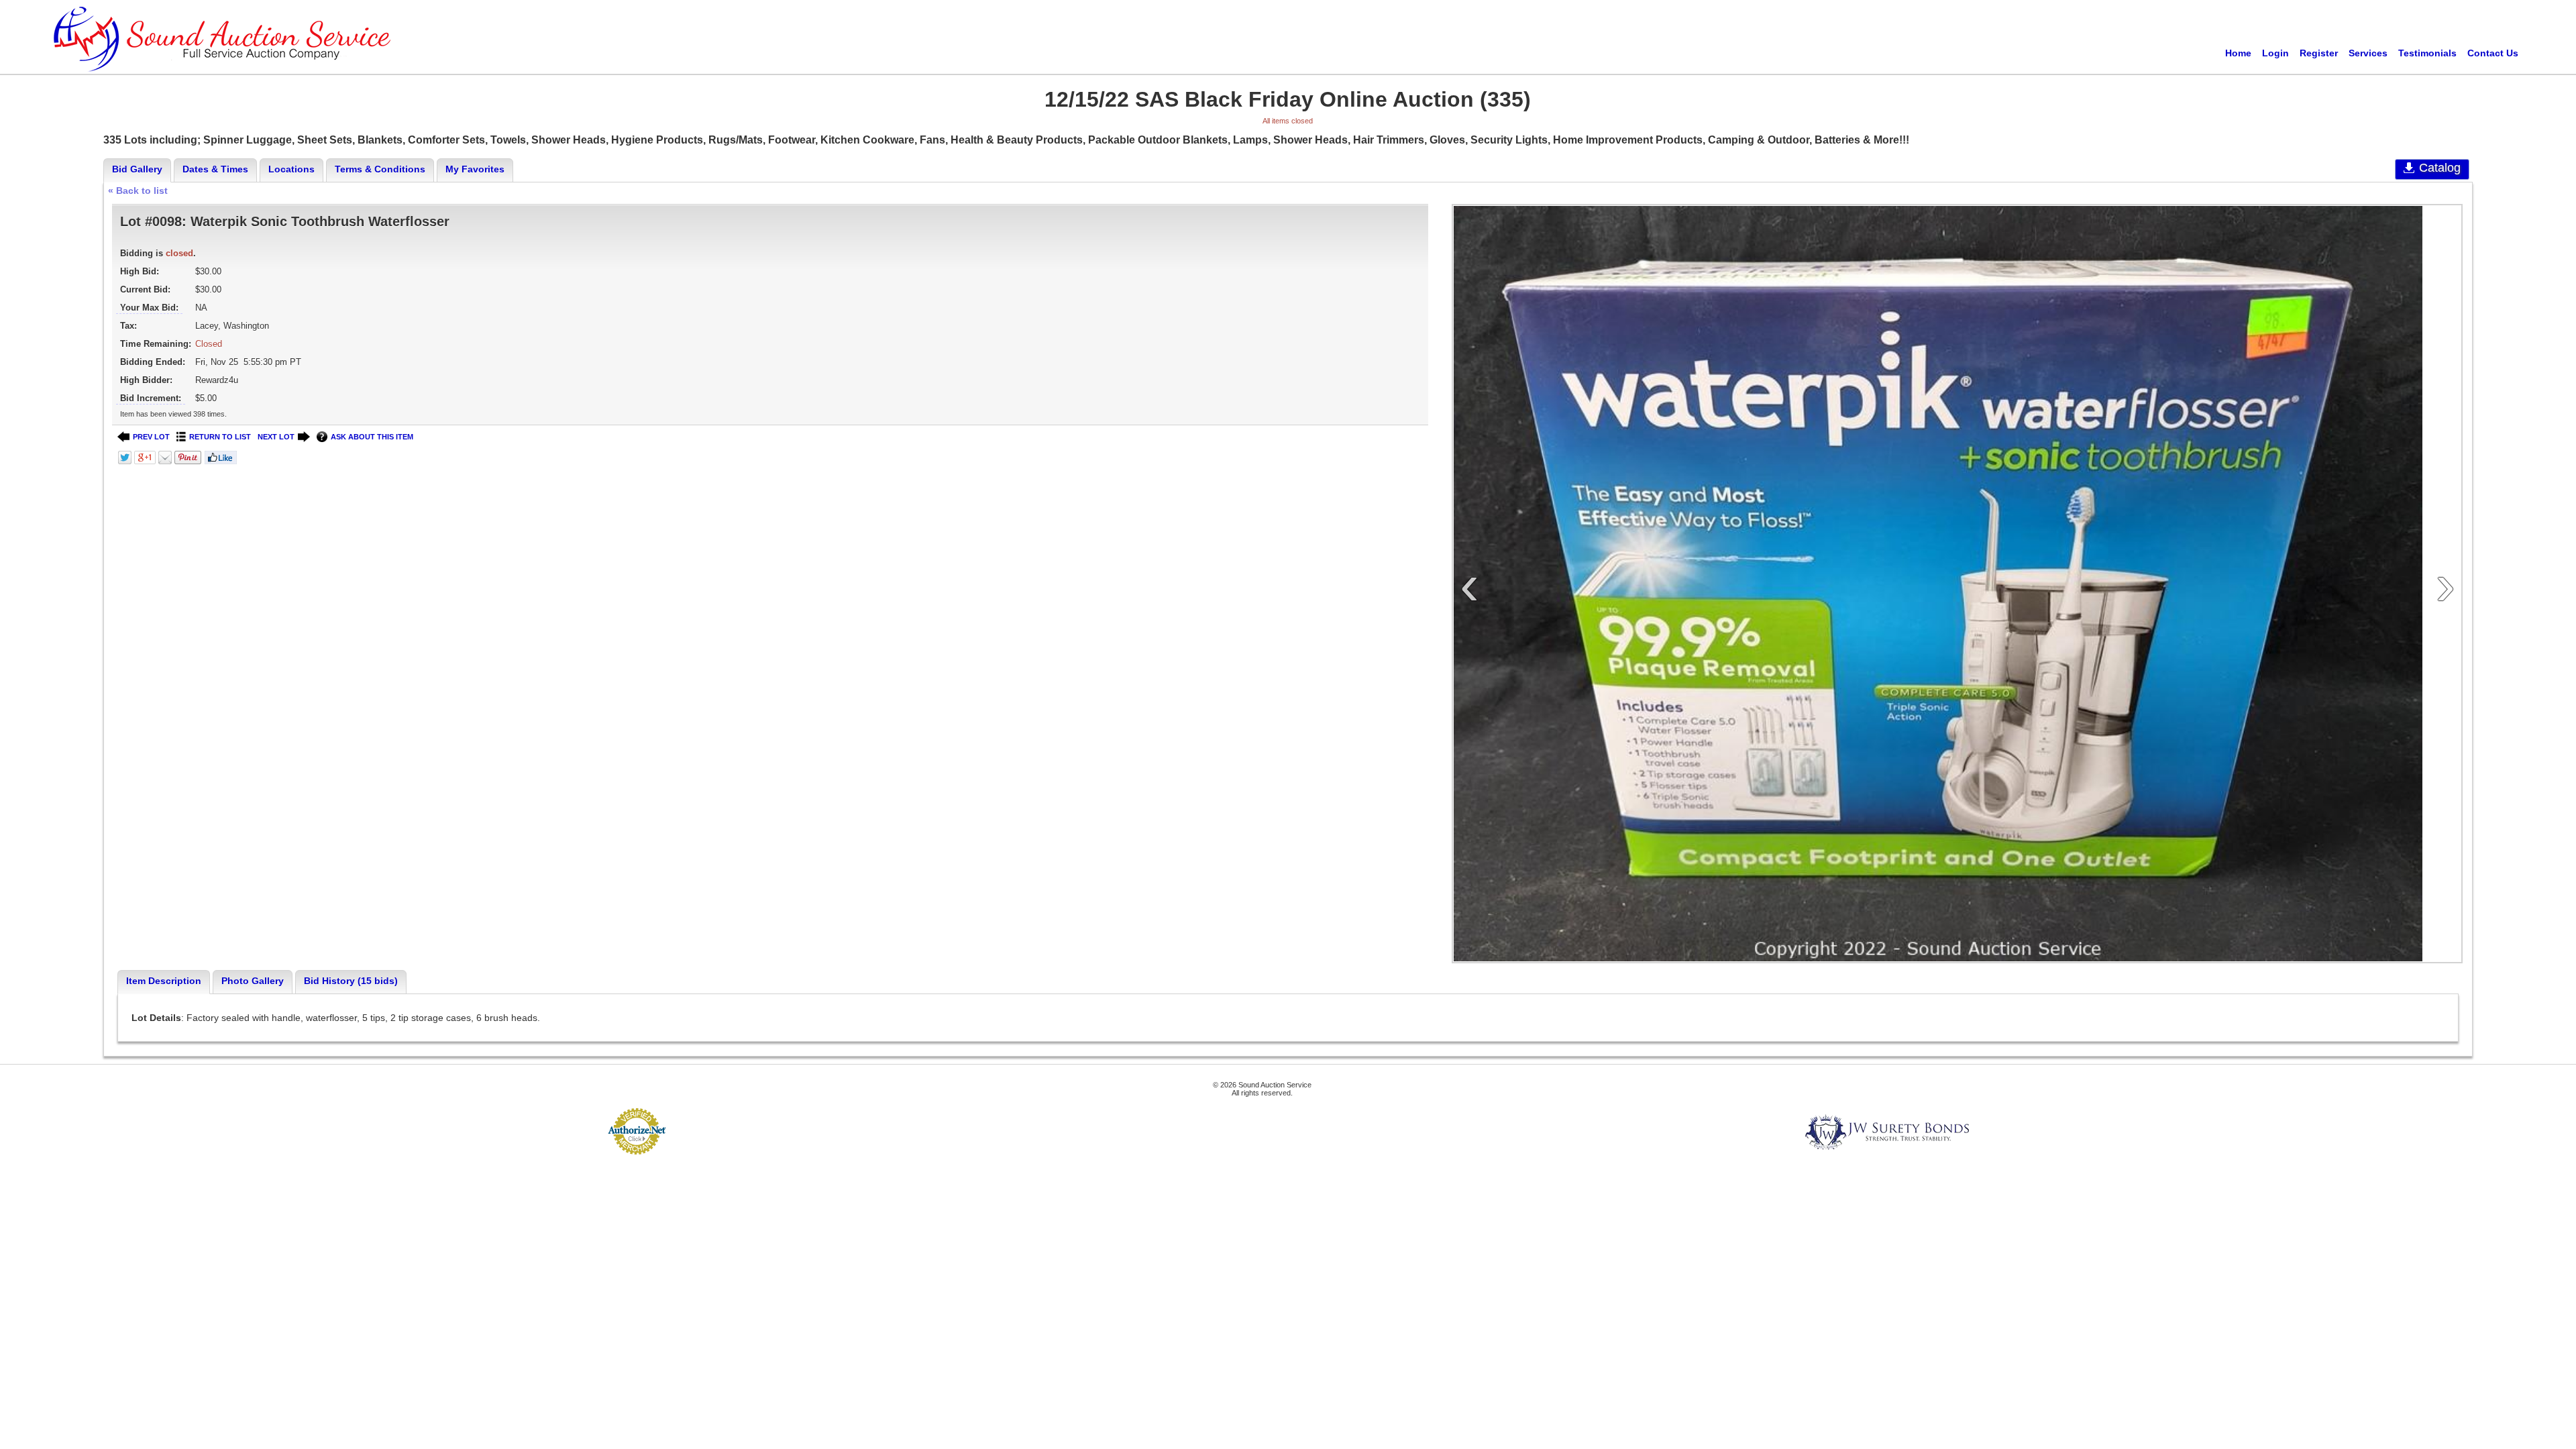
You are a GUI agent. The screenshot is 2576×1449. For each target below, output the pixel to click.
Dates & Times (215, 169)
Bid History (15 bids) (351, 981)
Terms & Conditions (380, 169)
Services (2368, 53)
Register (2319, 53)
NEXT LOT (276, 437)
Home (2238, 53)
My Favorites (475, 169)
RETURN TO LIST (220, 437)
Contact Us (2493, 53)
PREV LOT (151, 437)
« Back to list (138, 191)
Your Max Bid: (149, 308)
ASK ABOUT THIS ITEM (372, 437)
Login (2275, 53)
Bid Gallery (137, 169)
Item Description (164, 981)
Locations (291, 169)
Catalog (2440, 168)
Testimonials (2427, 53)
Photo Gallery (253, 981)
